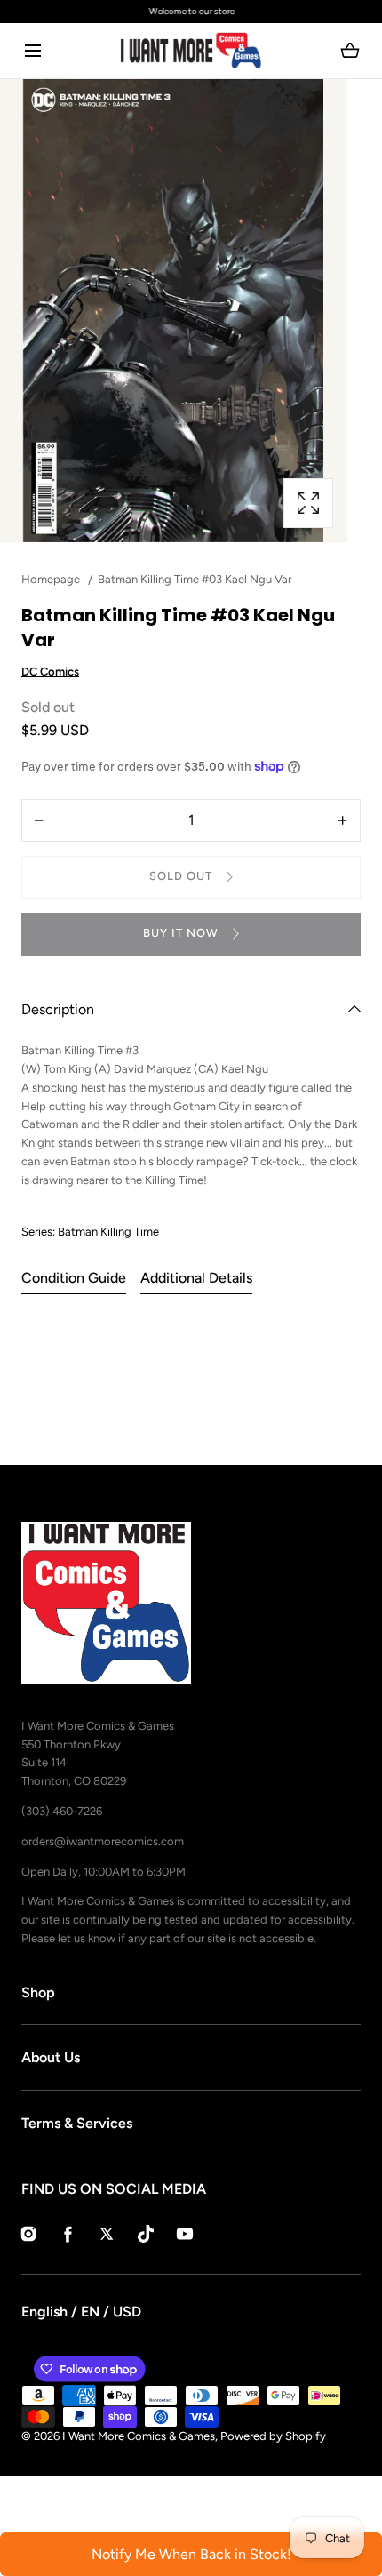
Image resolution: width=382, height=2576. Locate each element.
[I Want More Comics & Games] (191, 51)
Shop (38, 1992)
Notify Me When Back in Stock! (191, 2554)
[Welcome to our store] (191, 12)
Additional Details (196, 1278)
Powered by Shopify (273, 2436)
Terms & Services (77, 2123)
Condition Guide (74, 1278)
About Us (51, 2057)
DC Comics (50, 672)
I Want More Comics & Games (139, 2436)
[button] (32, 51)
